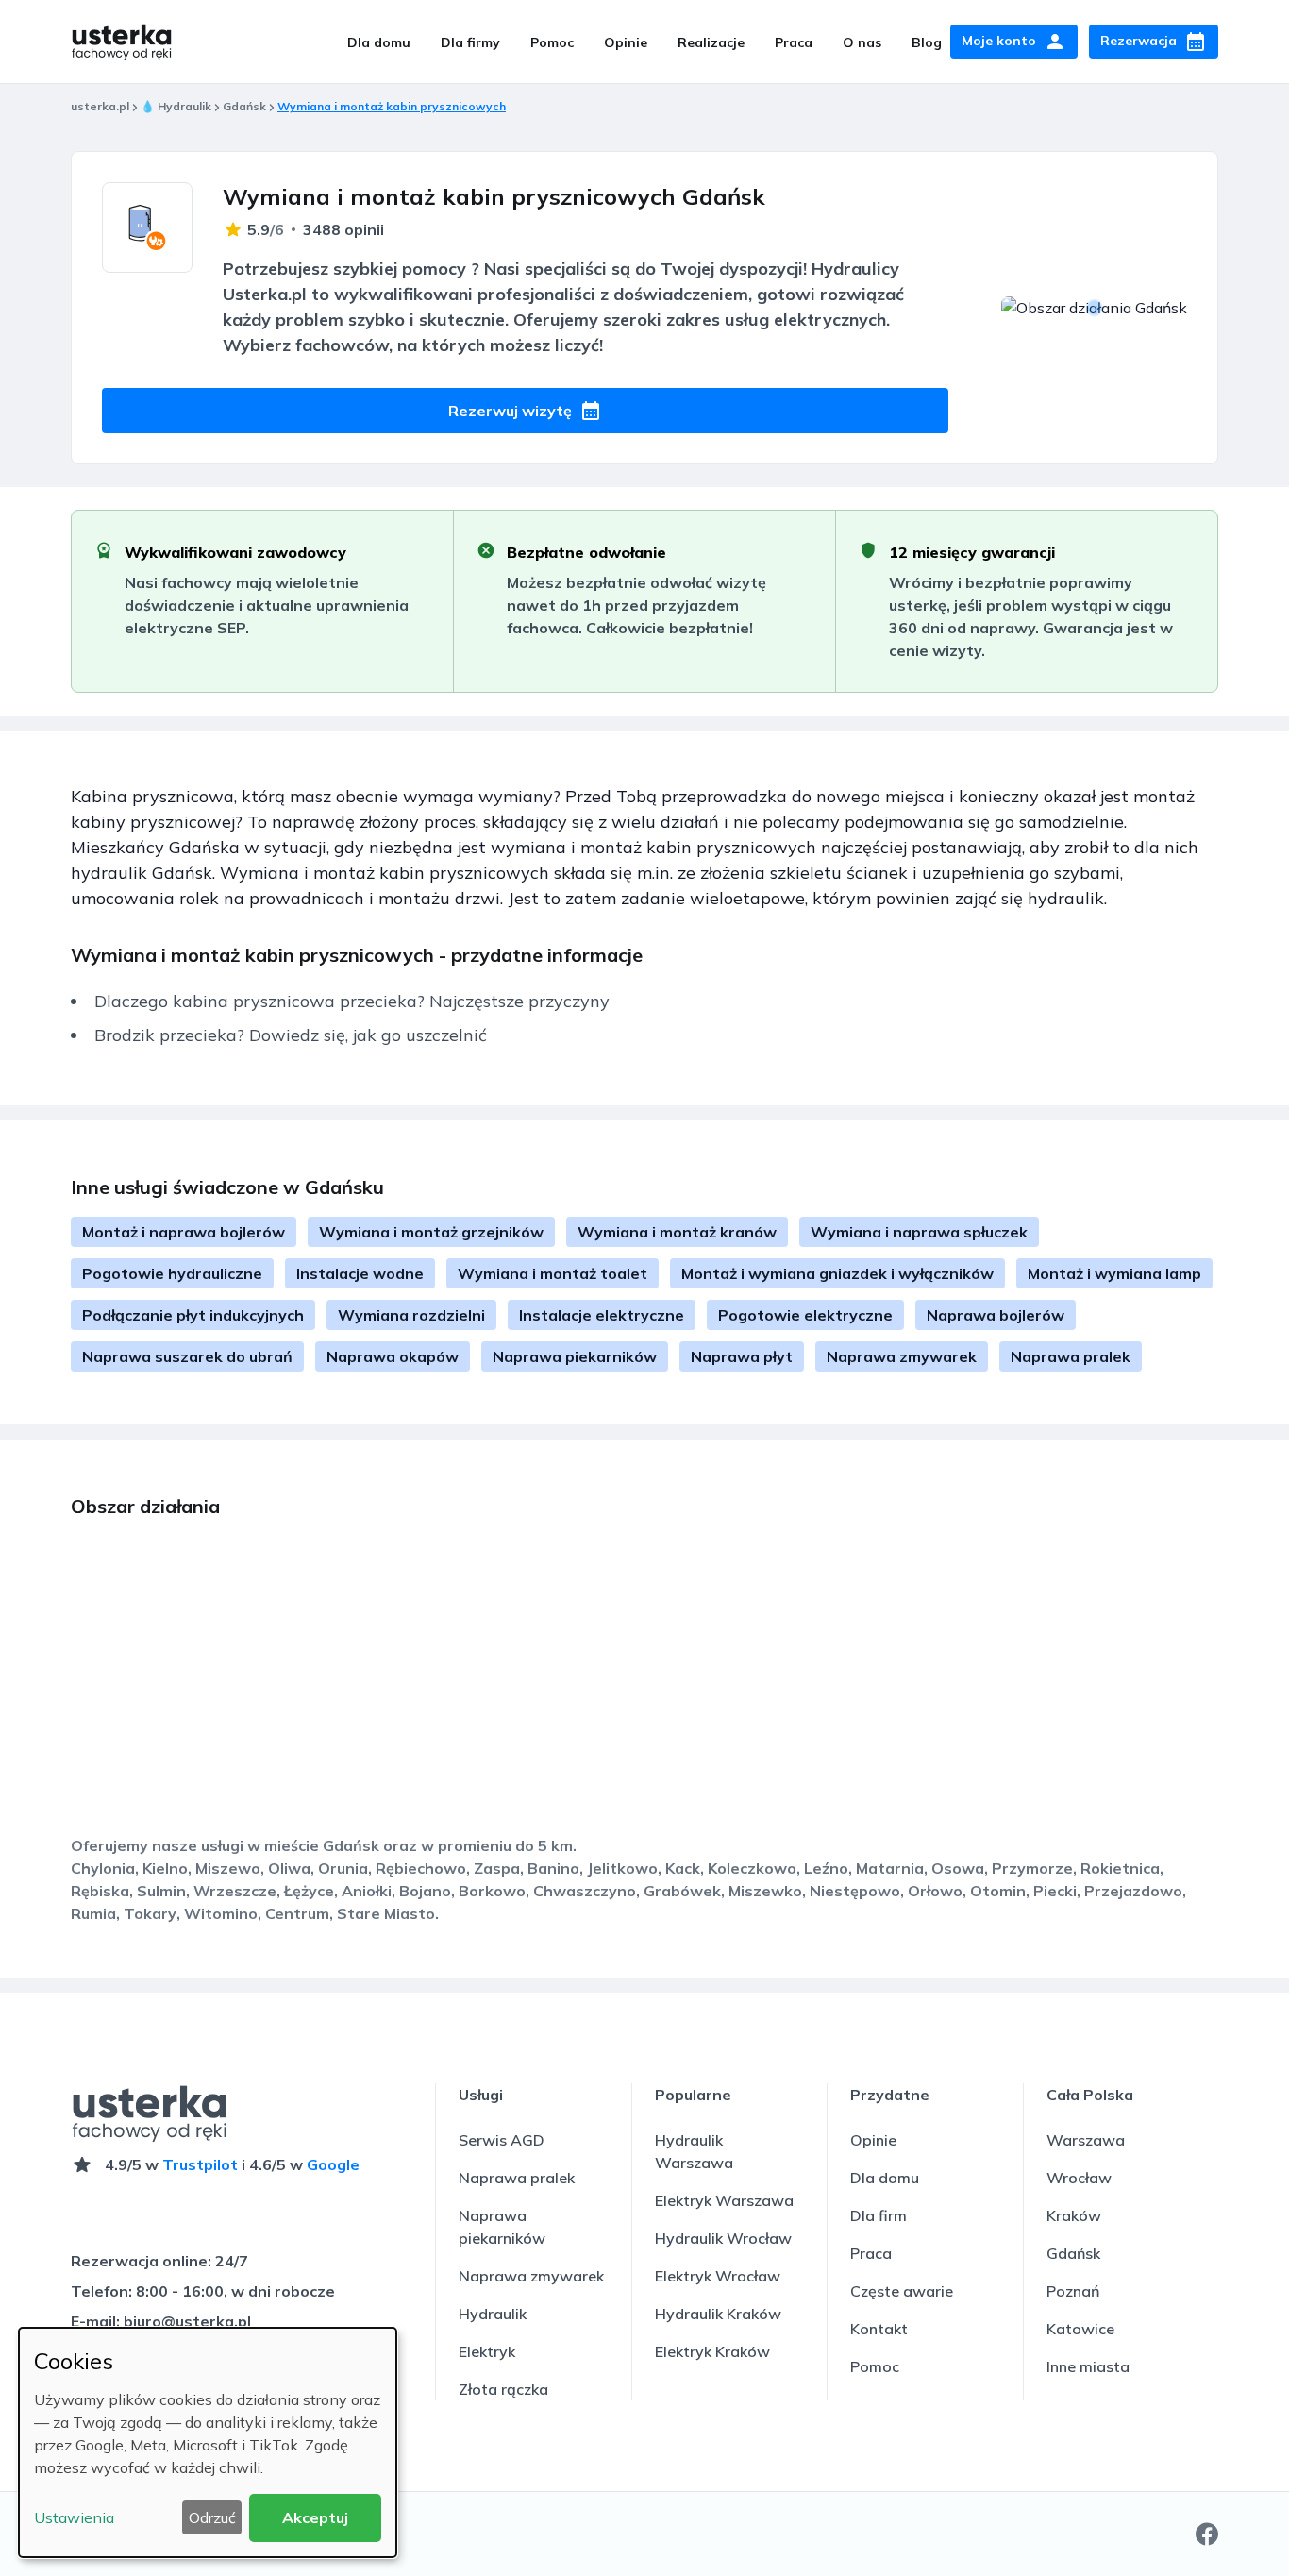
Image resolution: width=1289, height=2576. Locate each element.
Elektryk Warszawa (724, 2200)
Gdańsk (244, 106)
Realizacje (711, 42)
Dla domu (379, 42)
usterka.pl (100, 106)
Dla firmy (470, 42)
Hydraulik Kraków (718, 2314)
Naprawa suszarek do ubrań (187, 1356)
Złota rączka (503, 2389)
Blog (927, 42)
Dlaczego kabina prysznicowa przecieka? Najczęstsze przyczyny (352, 1001)
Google (333, 2164)
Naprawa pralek (1071, 1356)
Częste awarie (902, 2291)
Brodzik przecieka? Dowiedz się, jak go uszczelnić (291, 1035)
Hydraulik (493, 2314)
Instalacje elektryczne (602, 1315)
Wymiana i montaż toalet (552, 1273)
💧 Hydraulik (176, 106)
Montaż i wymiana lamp (1114, 1273)
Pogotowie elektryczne (805, 1315)
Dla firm (879, 2215)
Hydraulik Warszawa (694, 2151)
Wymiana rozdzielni (411, 1315)
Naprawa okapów (393, 1356)
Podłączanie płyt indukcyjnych (193, 1315)
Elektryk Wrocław (718, 2276)
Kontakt (879, 2329)
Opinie (626, 42)
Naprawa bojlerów (996, 1315)
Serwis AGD (502, 2140)
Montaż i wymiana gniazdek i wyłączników (837, 1273)
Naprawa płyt (742, 1356)
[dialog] (208, 2442)
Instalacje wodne (360, 1273)
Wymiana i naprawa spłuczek (919, 1232)
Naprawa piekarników (575, 1356)
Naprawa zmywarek (902, 1356)
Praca (794, 42)
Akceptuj (315, 2517)
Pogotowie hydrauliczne (172, 1273)
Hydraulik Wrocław (723, 2238)
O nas (862, 42)
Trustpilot (200, 2164)
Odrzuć (212, 2517)
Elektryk (487, 2351)
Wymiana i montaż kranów (677, 1232)
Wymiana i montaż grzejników (431, 1232)
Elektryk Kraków (712, 2351)
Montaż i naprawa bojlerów (184, 1232)
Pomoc (552, 42)
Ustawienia (74, 2517)
